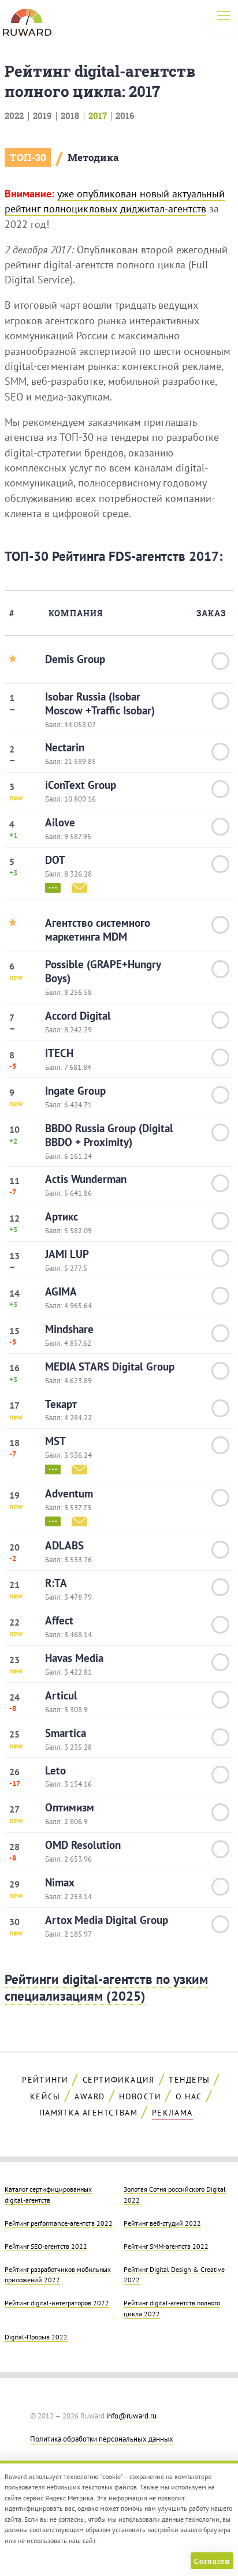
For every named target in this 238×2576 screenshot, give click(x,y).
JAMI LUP (67, 1254)
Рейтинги (45, 2080)
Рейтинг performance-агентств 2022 (59, 2223)
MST (55, 1441)
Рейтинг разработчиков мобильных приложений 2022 (58, 2274)
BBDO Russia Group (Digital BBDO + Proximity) (109, 1135)
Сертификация (119, 2080)
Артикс (62, 1216)
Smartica (66, 1733)
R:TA (56, 1583)
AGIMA (61, 1291)
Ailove (60, 822)
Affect (59, 1620)
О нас (189, 2096)
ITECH (59, 1053)
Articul (61, 1695)
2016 (125, 115)
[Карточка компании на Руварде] (53, 887)
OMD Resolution (83, 1845)
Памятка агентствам (88, 2113)
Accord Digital (78, 1016)
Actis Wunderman (86, 1179)
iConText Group (81, 785)
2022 (14, 115)
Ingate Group (75, 1091)
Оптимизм (70, 1807)
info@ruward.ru (131, 2416)
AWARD (90, 2096)
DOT (55, 860)
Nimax (60, 1882)
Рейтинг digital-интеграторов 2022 (57, 2302)
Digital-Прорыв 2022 (36, 2337)
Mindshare (69, 1329)
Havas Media (74, 1658)
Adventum (69, 1493)
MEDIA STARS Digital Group (110, 1366)
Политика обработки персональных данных (102, 2439)
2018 (70, 115)
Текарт (61, 1404)
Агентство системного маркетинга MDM (98, 930)
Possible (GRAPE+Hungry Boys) (103, 971)
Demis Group (75, 659)
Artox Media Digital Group (107, 1920)
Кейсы (45, 2096)
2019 (42, 115)
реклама (172, 2113)
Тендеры (189, 2080)
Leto (55, 1770)
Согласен (212, 2561)
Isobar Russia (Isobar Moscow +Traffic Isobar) (100, 703)
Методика (93, 157)
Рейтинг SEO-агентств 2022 (46, 2246)
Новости (140, 2096)
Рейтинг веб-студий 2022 (162, 2223)
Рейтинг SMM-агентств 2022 (166, 2246)
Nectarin (65, 747)
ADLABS (64, 1545)
